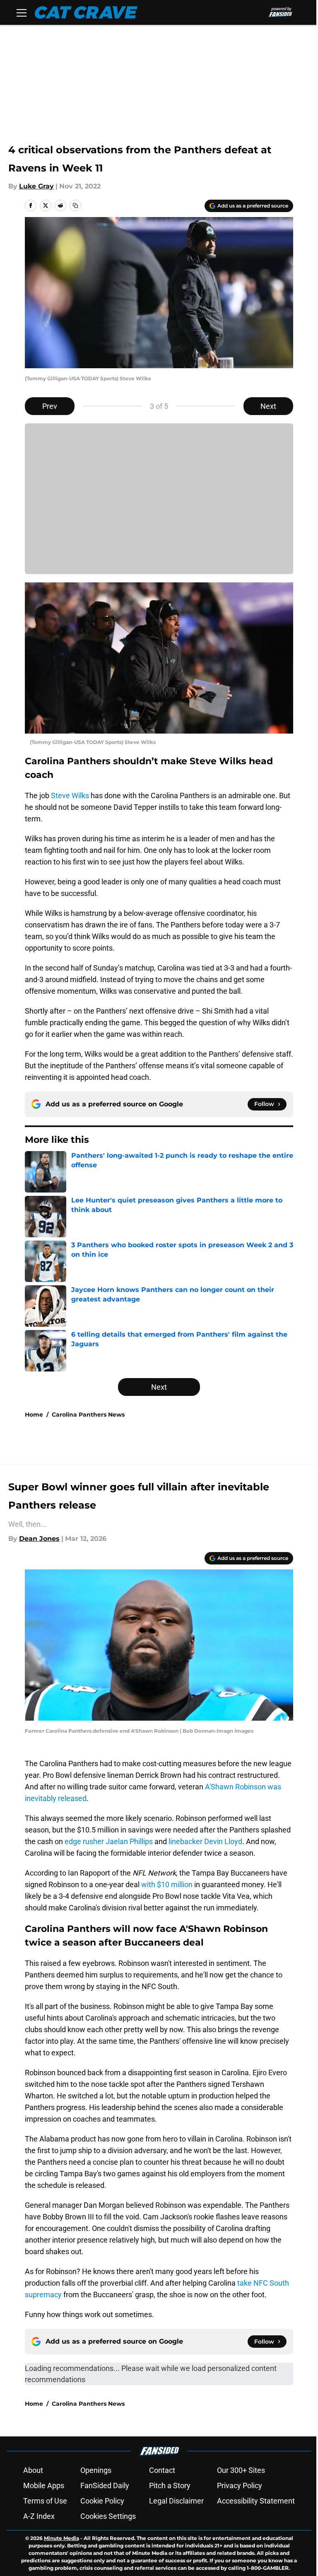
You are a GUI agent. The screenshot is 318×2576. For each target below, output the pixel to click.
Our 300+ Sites (241, 2470)
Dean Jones (39, 1539)
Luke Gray (36, 186)
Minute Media (61, 2538)
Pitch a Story (170, 2485)
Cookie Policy (102, 2501)
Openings (96, 2470)
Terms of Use (45, 2501)
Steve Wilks (70, 795)
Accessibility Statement (256, 2501)
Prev (50, 406)
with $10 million (167, 1884)
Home (34, 1415)
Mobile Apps (44, 2485)
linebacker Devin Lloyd (205, 1841)
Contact (162, 2470)
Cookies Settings (108, 2516)
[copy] (75, 205)
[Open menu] (22, 12)
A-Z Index (39, 2516)
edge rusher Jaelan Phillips (109, 1841)
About (33, 2470)
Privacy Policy (240, 2485)
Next (268, 406)
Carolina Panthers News (88, 1415)
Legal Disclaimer (176, 2501)
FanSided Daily (105, 2485)
